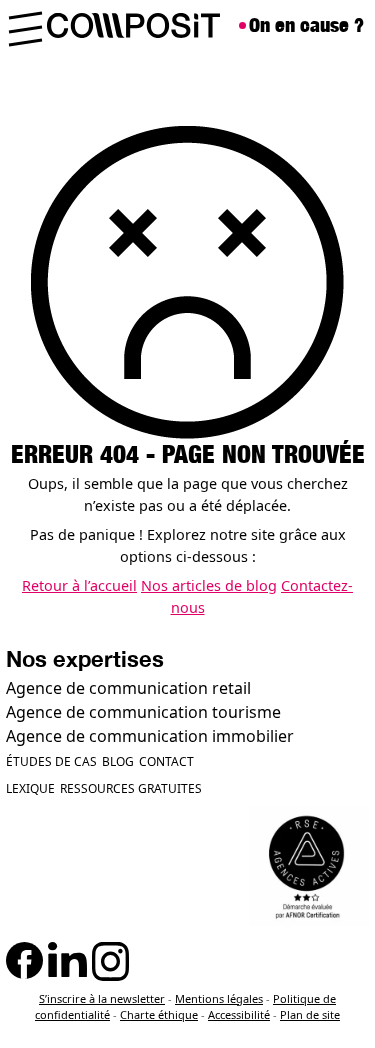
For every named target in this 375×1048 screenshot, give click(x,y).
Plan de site (310, 1014)
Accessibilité (239, 1014)
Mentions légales (219, 998)
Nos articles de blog (209, 585)
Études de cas (51, 761)
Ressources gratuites (131, 788)
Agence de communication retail (128, 688)
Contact (166, 761)
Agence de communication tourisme (143, 712)
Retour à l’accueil (79, 585)
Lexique (30, 788)
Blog (118, 761)
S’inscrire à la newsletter (102, 998)
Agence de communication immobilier (150, 736)
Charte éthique (159, 1014)
